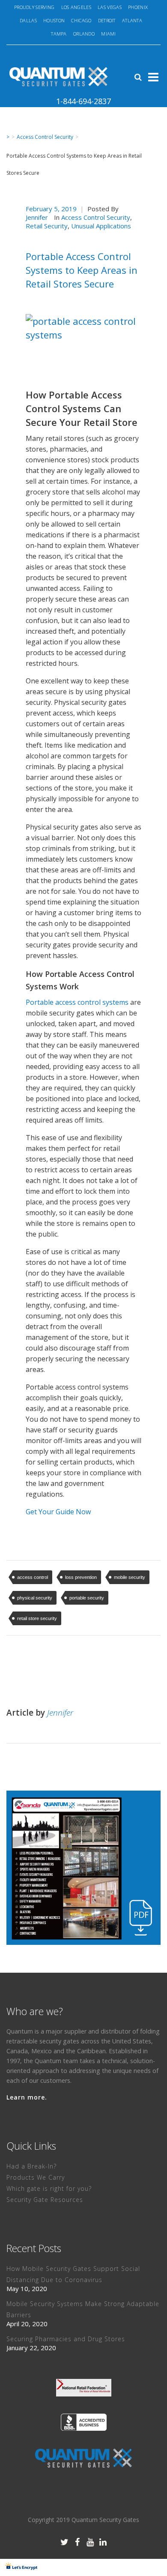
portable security (87, 1598)
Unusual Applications (101, 226)
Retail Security (47, 226)
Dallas (28, 20)
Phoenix (138, 7)
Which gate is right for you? (49, 2188)
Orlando (84, 34)
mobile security (130, 1577)
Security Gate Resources (45, 2200)
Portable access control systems (77, 1002)
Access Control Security (45, 137)
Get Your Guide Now (58, 1512)
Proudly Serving (34, 7)
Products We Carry (36, 2177)
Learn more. (27, 2097)
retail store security (37, 1618)
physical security (35, 1598)
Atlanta (132, 20)
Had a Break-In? (31, 2166)
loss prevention (81, 1577)
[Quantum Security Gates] (83, 2458)
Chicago (81, 20)
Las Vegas (110, 7)
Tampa (59, 34)
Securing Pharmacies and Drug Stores (66, 2339)
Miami (109, 34)
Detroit (107, 20)
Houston (54, 20)
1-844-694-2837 (83, 101)
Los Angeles (76, 7)
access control (33, 1577)
